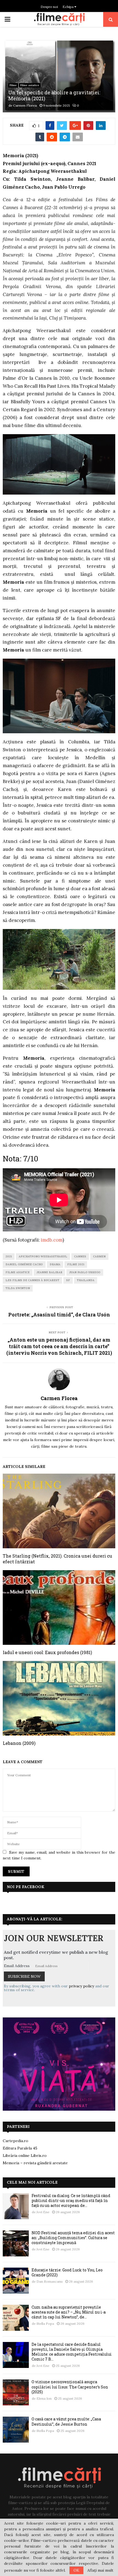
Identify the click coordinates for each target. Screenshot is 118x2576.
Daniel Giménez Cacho (24, 1264)
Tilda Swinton (18, 1288)
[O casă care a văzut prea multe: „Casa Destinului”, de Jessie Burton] (16, 2430)
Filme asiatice (30, 85)
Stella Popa (45, 2324)
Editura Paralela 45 (20, 2148)
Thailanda (86, 1280)
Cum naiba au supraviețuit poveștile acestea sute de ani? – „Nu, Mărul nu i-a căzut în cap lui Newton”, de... (69, 2312)
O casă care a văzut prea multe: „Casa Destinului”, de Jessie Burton (66, 2421)
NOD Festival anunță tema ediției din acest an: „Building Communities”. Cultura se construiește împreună (73, 2238)
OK (76, 2570)
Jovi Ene (43, 2212)
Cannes (80, 1256)
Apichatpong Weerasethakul (43, 1256)
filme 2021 (76, 1264)
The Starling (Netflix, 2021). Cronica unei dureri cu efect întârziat (57, 1559)
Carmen (99, 1256)
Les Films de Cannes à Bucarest (32, 1280)
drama (55, 1264)
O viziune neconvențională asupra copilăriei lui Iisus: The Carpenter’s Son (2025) (70, 2387)
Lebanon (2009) (19, 1743)
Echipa (68, 7)
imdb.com (52, 1240)
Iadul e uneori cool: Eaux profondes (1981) (47, 1652)
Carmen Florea (25, 105)
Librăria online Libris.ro (25, 2156)
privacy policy (82, 1986)
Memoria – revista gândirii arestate (35, 2163)
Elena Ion (44, 2398)
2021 (9, 1256)
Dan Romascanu (50, 2281)
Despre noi (49, 7)
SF (68, 1280)
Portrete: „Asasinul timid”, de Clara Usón (59, 1315)
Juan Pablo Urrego (85, 1272)
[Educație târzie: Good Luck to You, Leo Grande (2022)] (16, 2281)
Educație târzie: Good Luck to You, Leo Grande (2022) (67, 2272)
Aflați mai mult (100, 2570)
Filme (13, 85)
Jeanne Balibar (49, 1272)
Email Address (17, 1966)
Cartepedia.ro (16, 2141)
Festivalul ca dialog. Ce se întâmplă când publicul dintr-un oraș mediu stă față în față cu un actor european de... (71, 2200)
